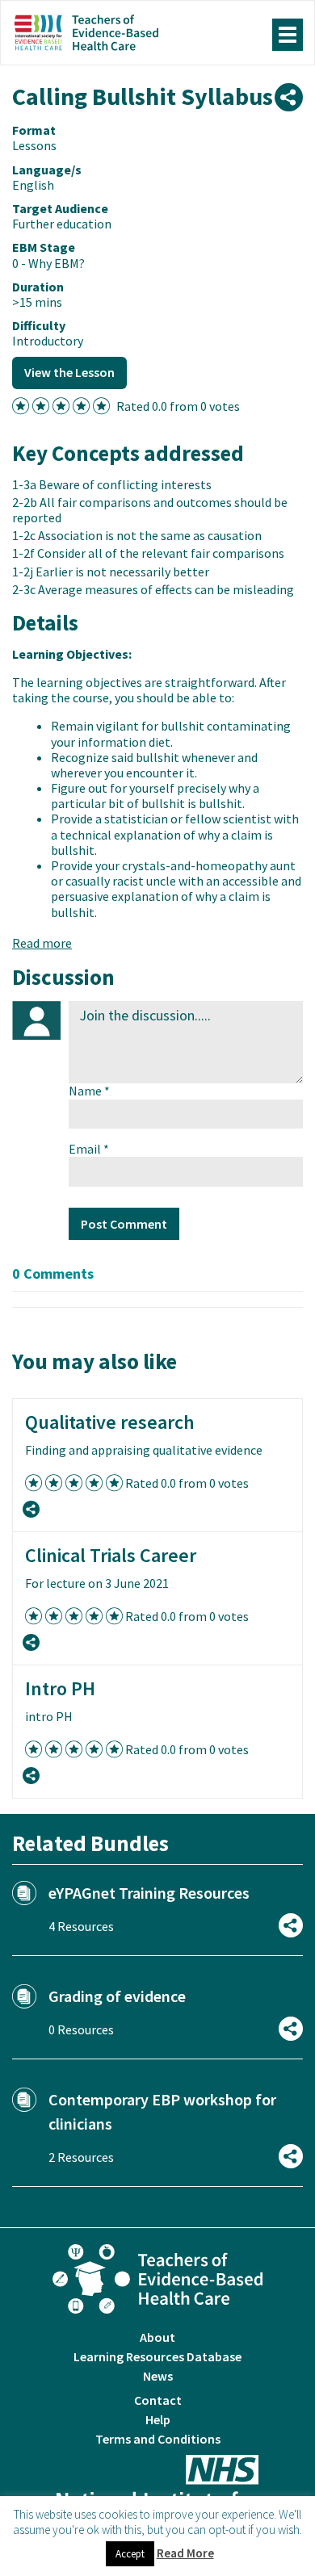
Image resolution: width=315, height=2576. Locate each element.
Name (89, 1091)
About (157, 2337)
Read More (185, 2553)
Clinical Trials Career (111, 1555)
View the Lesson (69, 372)
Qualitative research (110, 1422)
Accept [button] (130, 2554)
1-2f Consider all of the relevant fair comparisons (148, 553)
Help (158, 2419)
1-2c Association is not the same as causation (137, 535)
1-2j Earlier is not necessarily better (111, 572)
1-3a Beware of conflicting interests (112, 484)
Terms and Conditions (158, 2439)
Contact (158, 2400)
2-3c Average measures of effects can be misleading (153, 589)
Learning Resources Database (157, 2356)
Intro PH (60, 1688)
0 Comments (53, 1273)
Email (89, 1149)
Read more (42, 943)
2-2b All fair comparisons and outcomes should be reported (150, 510)
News (158, 2376)
